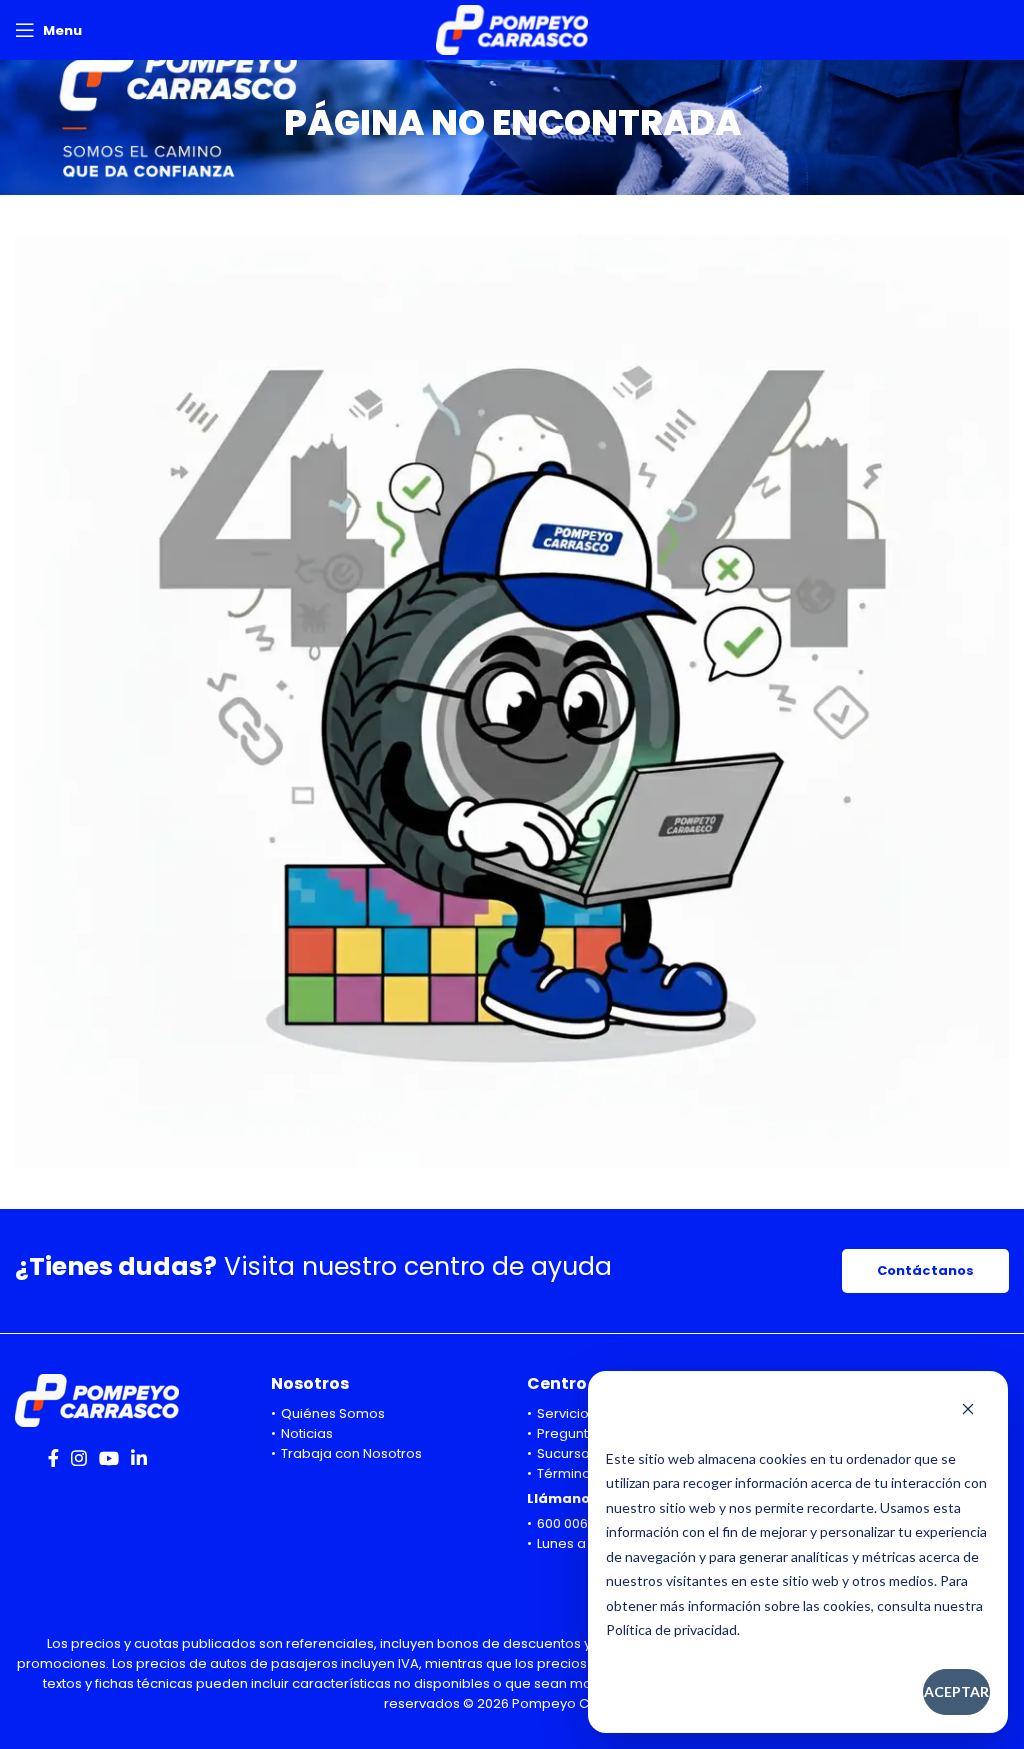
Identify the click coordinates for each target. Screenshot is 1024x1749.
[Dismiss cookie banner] (968, 1411)
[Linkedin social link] (139, 1458)
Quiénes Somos (333, 1413)
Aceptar (956, 1691)
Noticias (307, 1433)
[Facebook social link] (53, 1458)
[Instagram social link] (79, 1458)
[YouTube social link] (109, 1458)
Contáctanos (925, 1270)
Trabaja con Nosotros (351, 1453)
